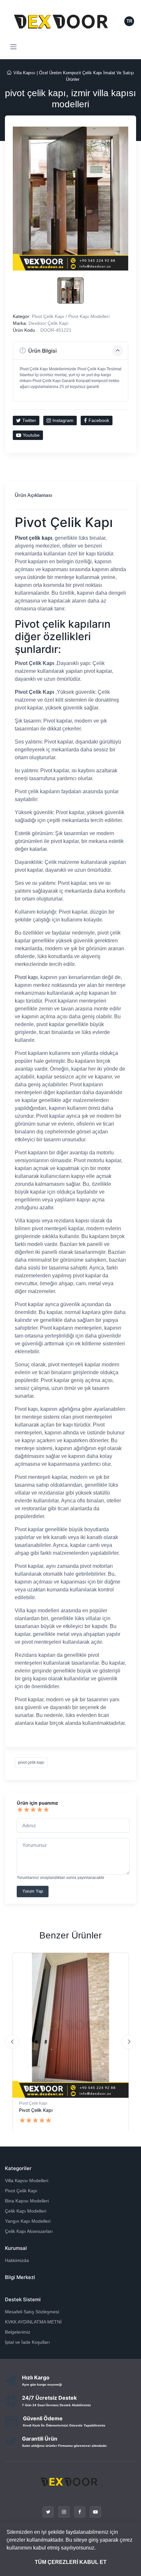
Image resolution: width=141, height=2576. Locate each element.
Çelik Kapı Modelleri (26, 2211)
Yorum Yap (33, 1891)
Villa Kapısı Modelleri (27, 2181)
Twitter (29, 420)
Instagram (63, 420)
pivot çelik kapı (31, 1762)
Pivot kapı (26, 977)
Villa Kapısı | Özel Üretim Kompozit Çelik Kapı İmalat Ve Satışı (74, 73)
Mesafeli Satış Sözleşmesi (32, 2312)
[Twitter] (48, 2512)
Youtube (31, 435)
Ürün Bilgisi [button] (42, 351)
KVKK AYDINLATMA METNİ (33, 2322)
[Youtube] (95, 2512)
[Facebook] (80, 2512)
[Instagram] (64, 2512)
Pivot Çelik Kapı (33, 2103)
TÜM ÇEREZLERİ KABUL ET (71, 2562)
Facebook (99, 420)
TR (129, 21)
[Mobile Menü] (13, 47)
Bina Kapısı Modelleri (27, 2201)
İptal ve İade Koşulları (27, 2342)
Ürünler (73, 79)
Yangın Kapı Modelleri (28, 2221)
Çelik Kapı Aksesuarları (29, 2231)
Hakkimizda (17, 2260)
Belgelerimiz (18, 2332)
